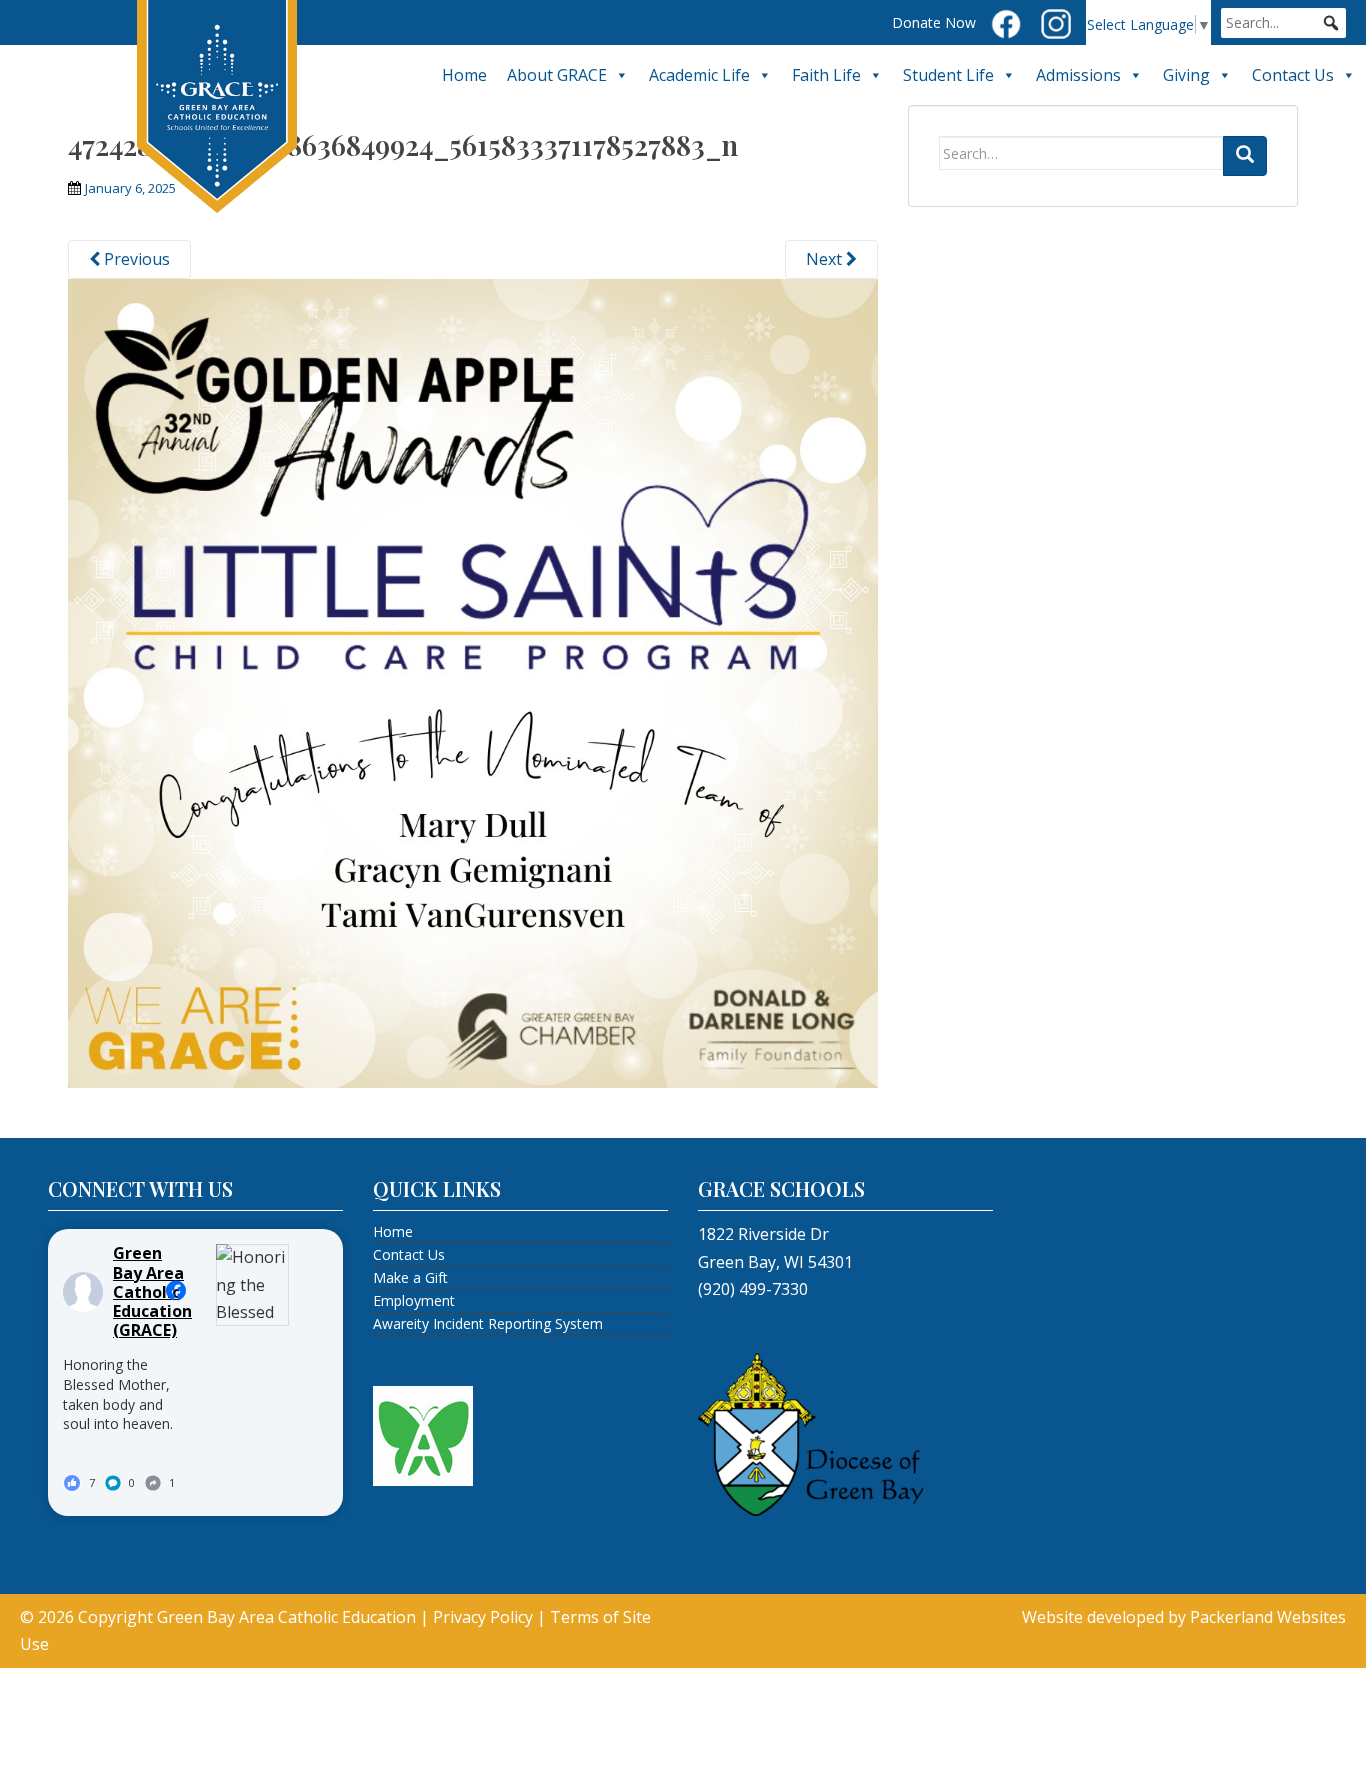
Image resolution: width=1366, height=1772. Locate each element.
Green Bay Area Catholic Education (286, 1617)
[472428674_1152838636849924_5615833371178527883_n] (473, 682)
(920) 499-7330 (753, 1289)
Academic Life (699, 75)
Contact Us (1293, 75)
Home (464, 75)
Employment (414, 1300)
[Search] (1245, 156)
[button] (1331, 23)
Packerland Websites (1268, 1617)
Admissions (1078, 75)
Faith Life (826, 75)
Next (826, 259)
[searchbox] (1283, 23)
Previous (135, 259)
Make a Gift (410, 1277)
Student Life (948, 75)
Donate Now (934, 22)
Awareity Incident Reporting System (488, 1323)
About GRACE (557, 75)
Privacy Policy (483, 1617)
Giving (1186, 75)
